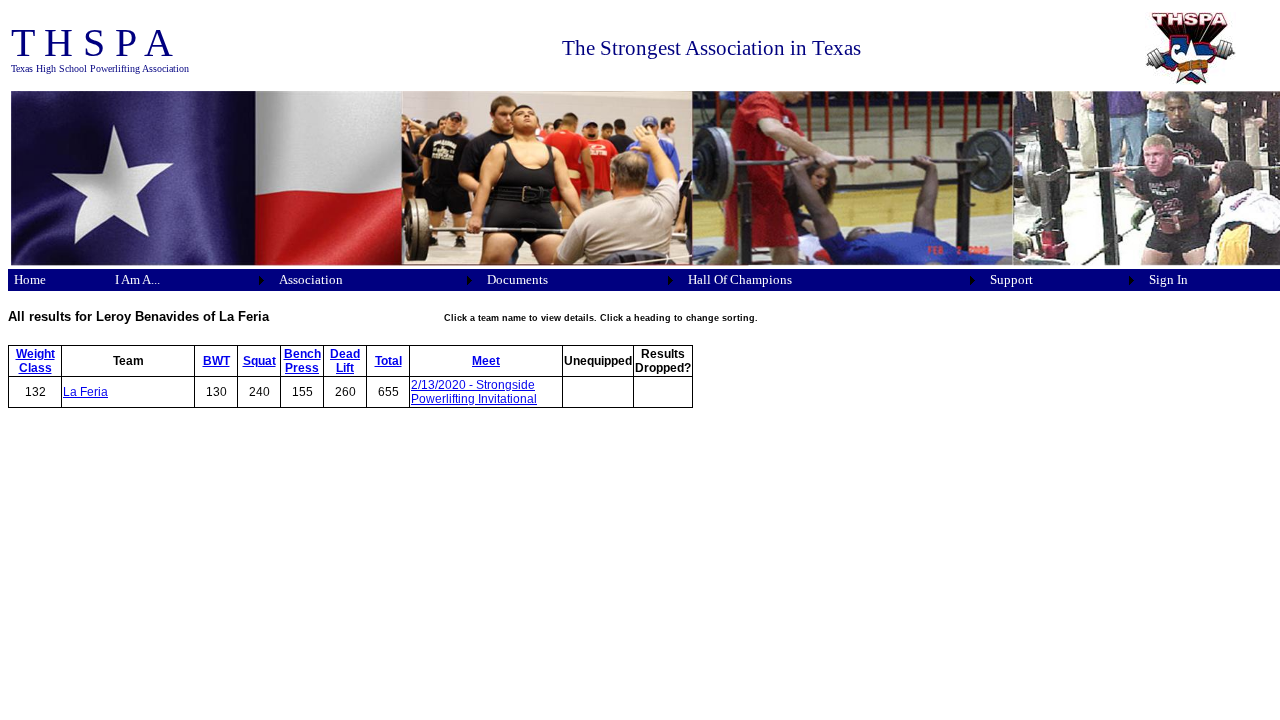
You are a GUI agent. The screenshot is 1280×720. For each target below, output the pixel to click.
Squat (259, 361)
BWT (216, 361)
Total (388, 361)
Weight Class (35, 361)
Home (30, 279)
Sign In (1168, 279)
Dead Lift (345, 361)
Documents (517, 279)
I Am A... (137, 279)
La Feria (85, 392)
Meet (486, 361)
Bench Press (302, 361)
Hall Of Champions (740, 279)
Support (1011, 279)
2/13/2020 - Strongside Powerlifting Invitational (474, 392)
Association (311, 279)
